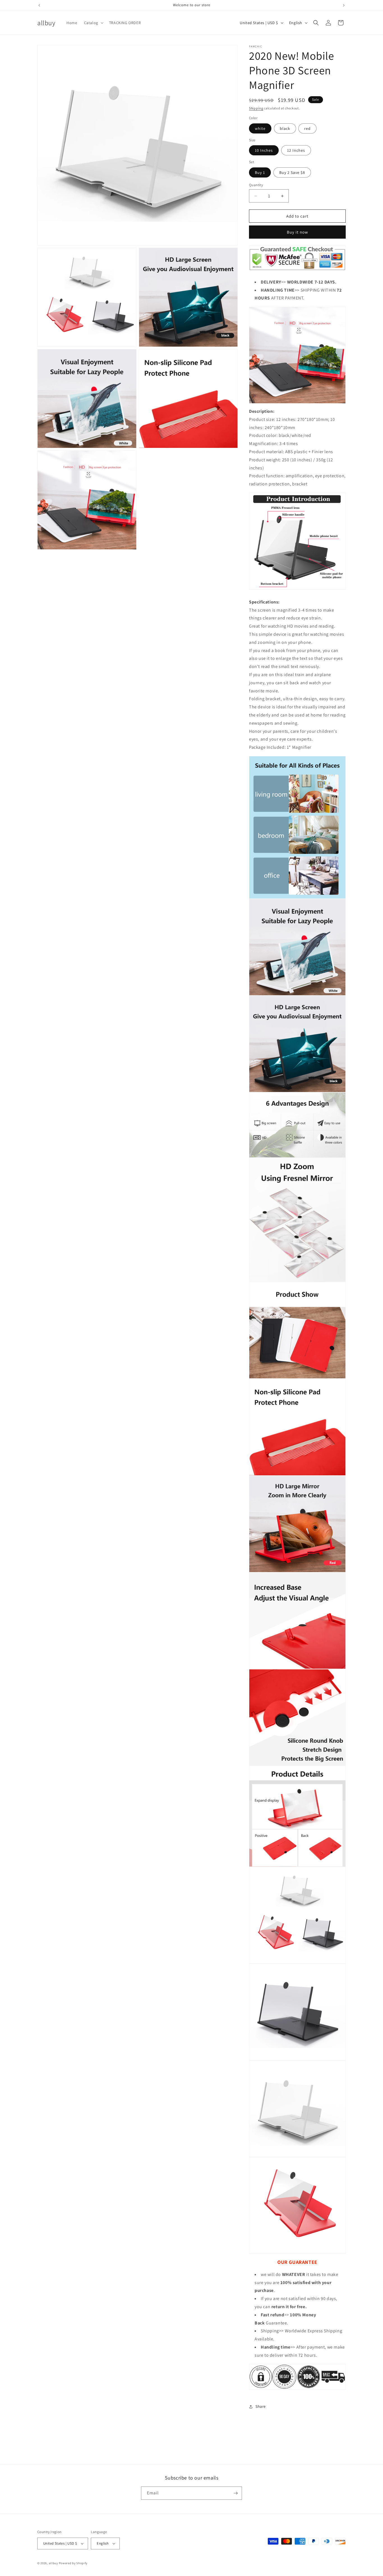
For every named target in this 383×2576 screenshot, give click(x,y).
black (285, 128)
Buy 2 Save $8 (292, 172)
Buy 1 (260, 172)
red (307, 128)
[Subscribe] (236, 2493)
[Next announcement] (344, 5)
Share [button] (261, 2406)
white (260, 128)
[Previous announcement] (39, 5)
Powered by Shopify (73, 2563)
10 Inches (264, 151)
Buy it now (297, 232)
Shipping (256, 108)
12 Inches (296, 151)
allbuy (53, 2563)
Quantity (256, 185)
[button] (93, 23)
